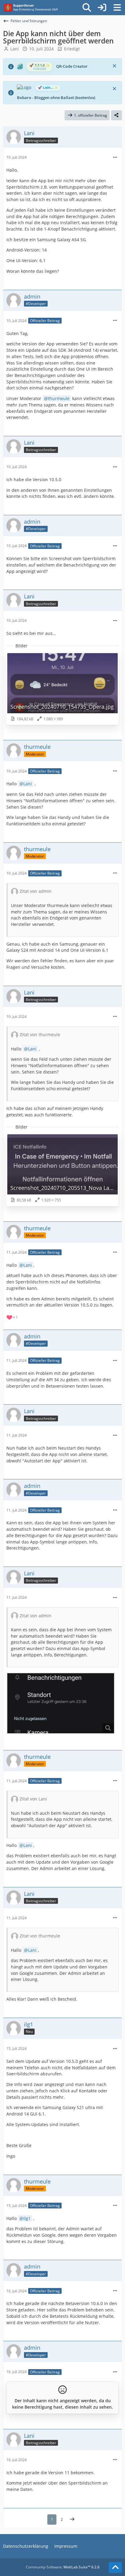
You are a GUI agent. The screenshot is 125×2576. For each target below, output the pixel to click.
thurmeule (59, 398)
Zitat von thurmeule (40, 1035)
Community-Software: (63, 2567)
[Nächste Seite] (72, 2519)
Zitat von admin (36, 891)
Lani (15, 49)
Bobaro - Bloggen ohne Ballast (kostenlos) (56, 98)
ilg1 (27, 2218)
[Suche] (87, 8)
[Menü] (117, 8)
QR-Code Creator (72, 66)
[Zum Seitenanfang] (115, 2567)
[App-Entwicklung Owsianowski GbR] (32, 8)
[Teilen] (117, 115)
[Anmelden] (102, 8)
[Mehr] (115, 158)
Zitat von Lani (33, 1799)
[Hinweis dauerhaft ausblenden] (115, 65)
